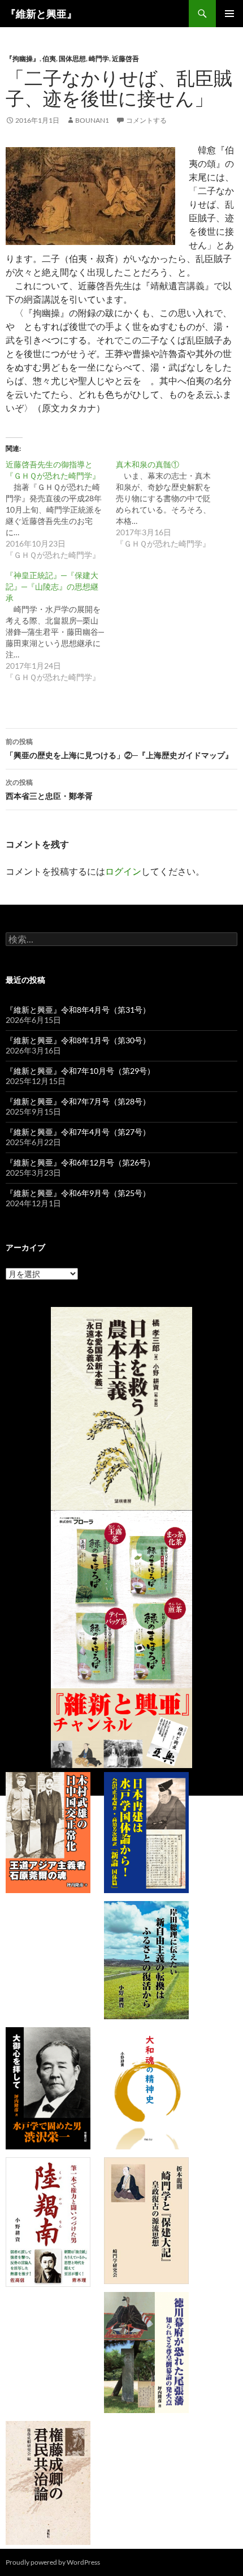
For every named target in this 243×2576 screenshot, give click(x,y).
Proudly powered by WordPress (53, 2562)
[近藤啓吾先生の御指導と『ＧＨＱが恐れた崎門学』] (61, 510)
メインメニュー (229, 14)
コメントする (146, 120)
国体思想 (72, 59)
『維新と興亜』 (41, 14)
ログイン (123, 871)
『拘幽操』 (23, 59)
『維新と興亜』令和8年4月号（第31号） (78, 1010)
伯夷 (49, 59)
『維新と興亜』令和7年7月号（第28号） (78, 1101)
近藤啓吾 (125, 59)
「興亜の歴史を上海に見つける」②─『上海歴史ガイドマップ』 (119, 749)
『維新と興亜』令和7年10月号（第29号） (80, 1071)
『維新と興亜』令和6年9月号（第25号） (78, 1193)
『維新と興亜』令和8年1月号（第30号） (78, 1040)
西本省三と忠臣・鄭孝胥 (49, 789)
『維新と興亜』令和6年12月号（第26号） (80, 1162)
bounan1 (92, 120)
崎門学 (99, 59)
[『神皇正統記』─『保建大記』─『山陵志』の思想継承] (61, 626)
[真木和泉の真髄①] (171, 504)
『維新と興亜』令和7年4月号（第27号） (78, 1132)
